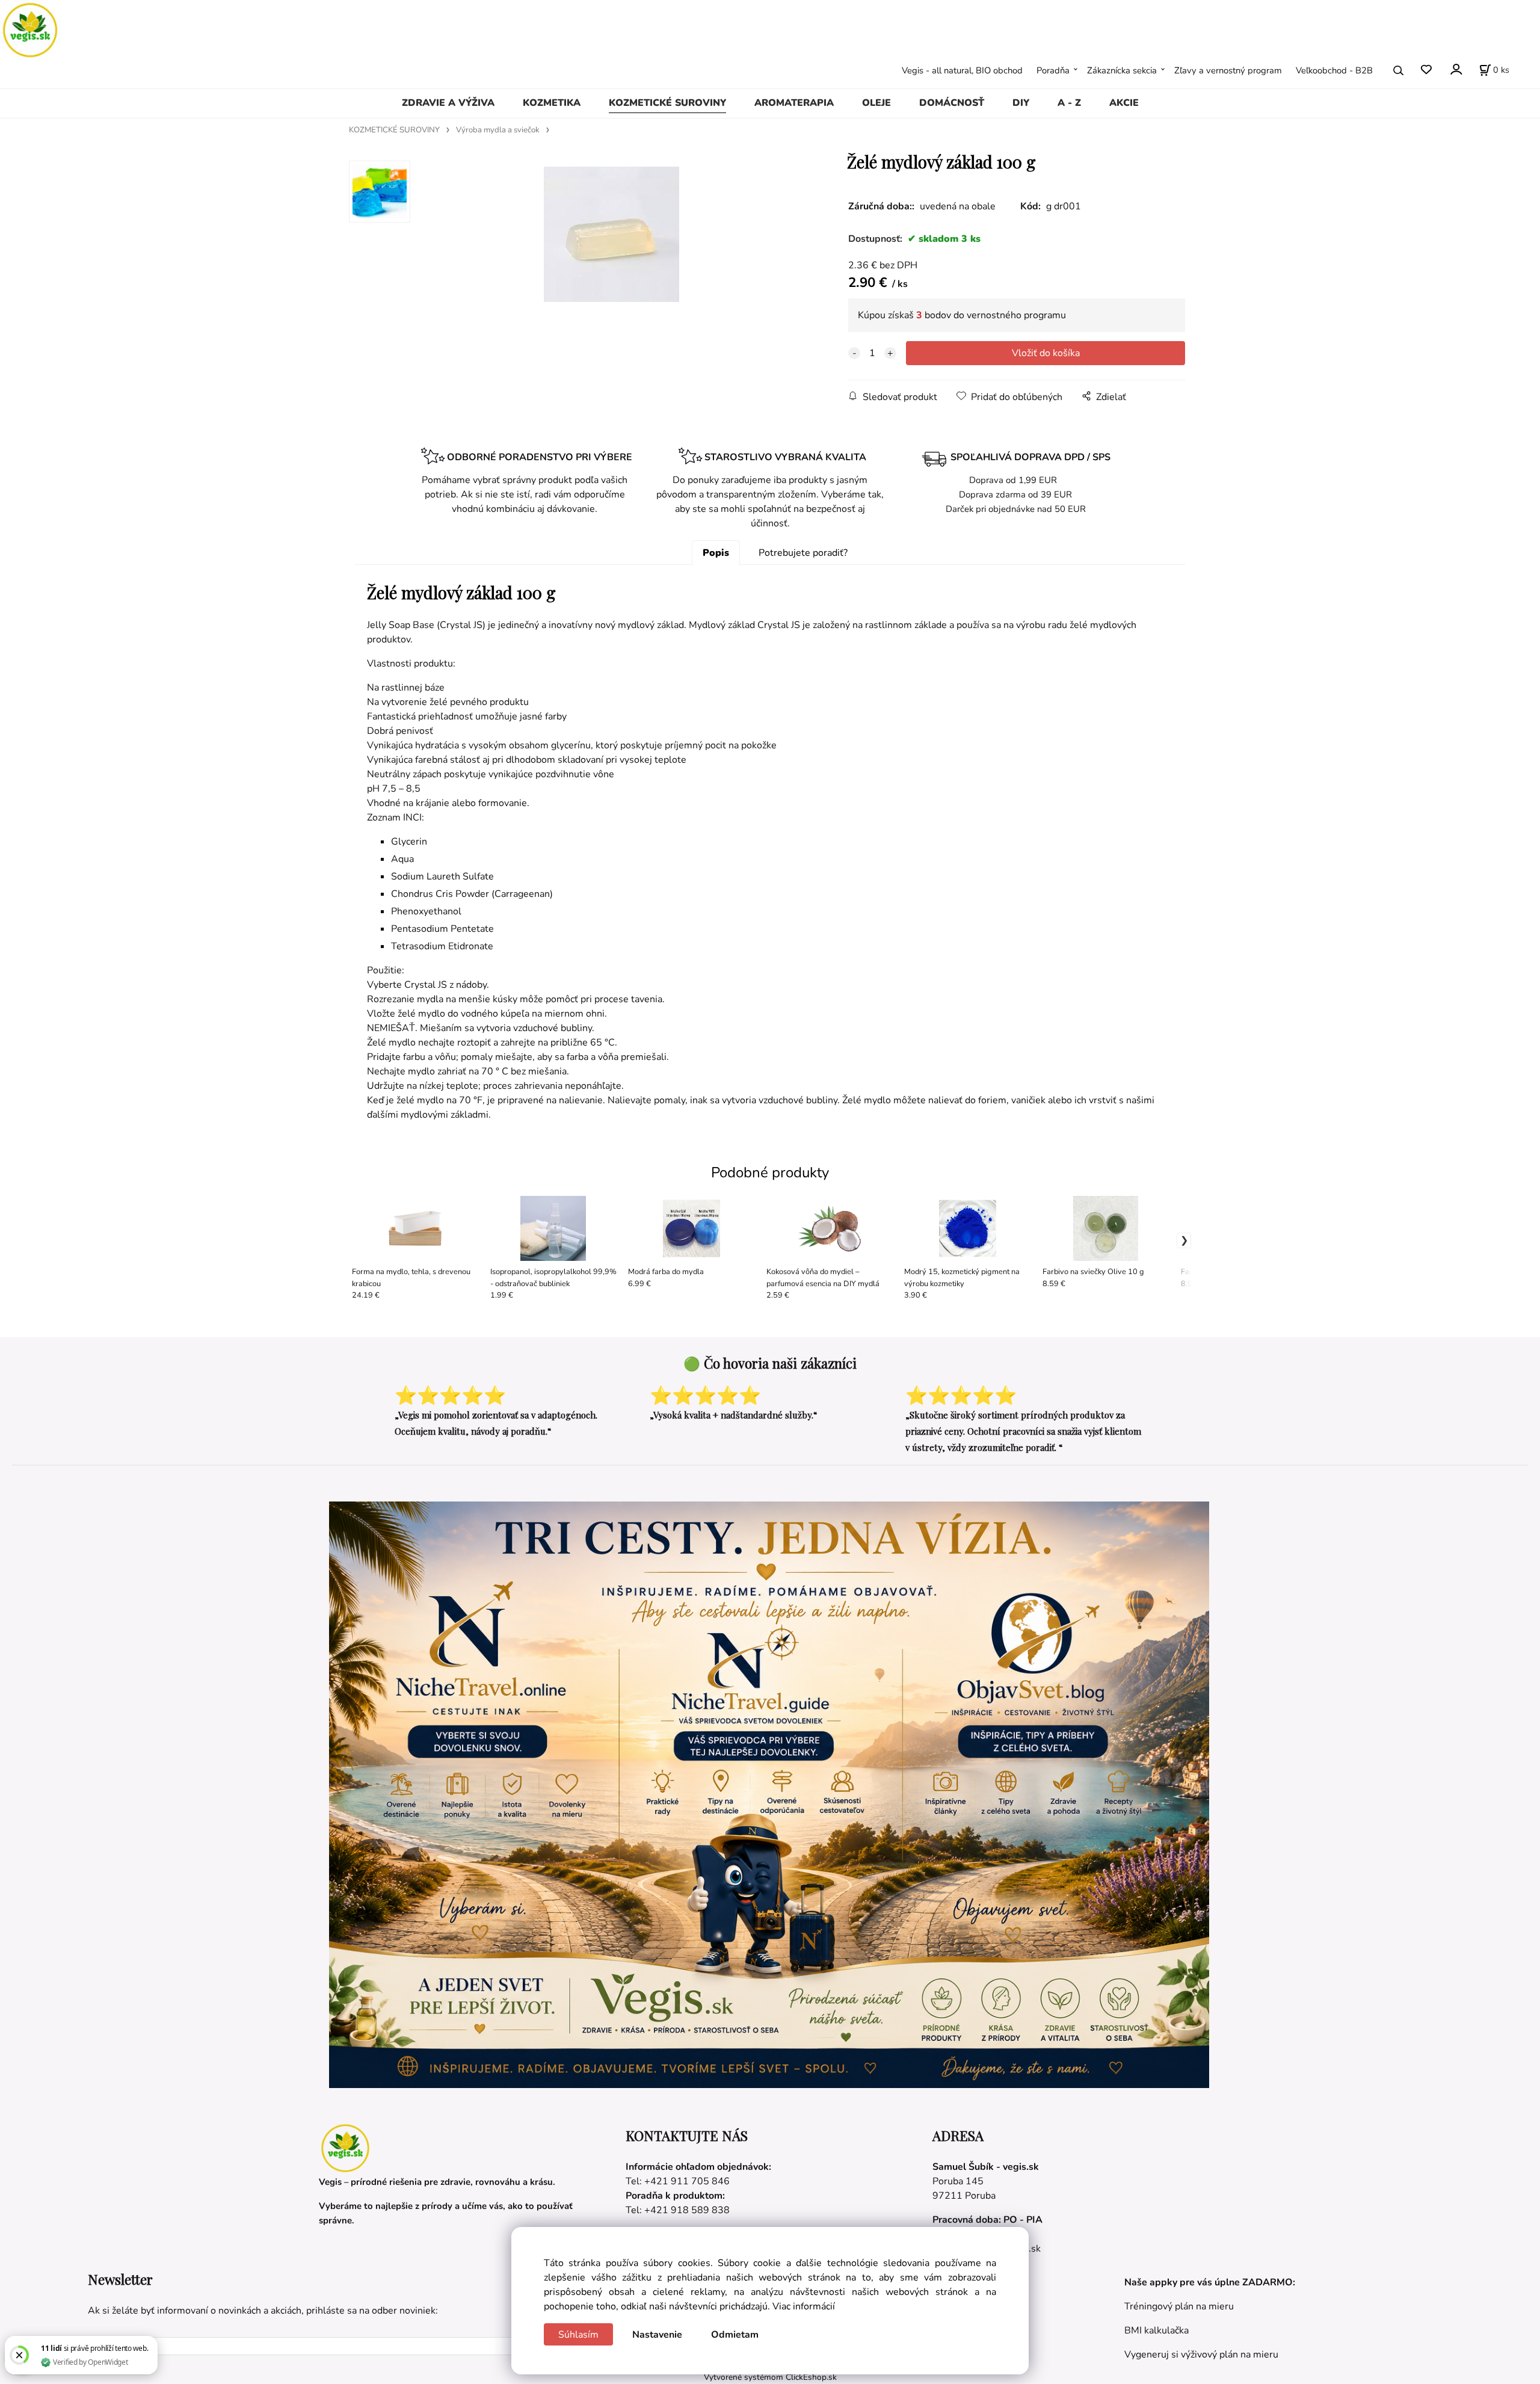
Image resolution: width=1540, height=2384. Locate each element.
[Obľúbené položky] (1426, 70)
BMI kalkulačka (1157, 2330)
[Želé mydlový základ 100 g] (611, 251)
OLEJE (876, 103)
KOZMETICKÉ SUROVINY (667, 103)
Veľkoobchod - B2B (1334, 70)
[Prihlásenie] (1455, 69)
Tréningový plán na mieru (1179, 2306)
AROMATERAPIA (794, 103)
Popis (716, 553)
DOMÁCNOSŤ (952, 103)
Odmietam (735, 2335)
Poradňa (1053, 70)
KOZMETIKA (552, 103)
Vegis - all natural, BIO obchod (962, 70)
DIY (1021, 103)
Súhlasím (578, 2335)
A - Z (1069, 103)
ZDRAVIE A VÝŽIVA (448, 103)
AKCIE (1124, 103)
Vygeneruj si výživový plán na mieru (1201, 2355)
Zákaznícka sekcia (1122, 70)
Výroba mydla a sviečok (498, 130)
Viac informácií (804, 2306)
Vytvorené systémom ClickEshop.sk (770, 2377)
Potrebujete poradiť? (803, 553)
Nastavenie (657, 2335)
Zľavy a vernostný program (1228, 70)
